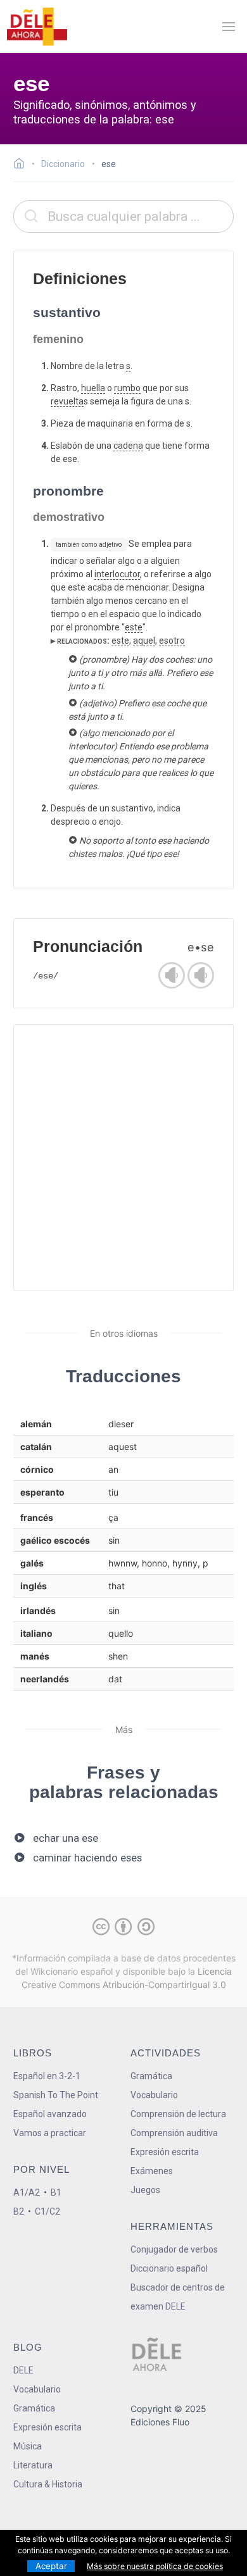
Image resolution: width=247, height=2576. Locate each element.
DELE (23, 2370)
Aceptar (51, 2566)
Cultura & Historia (48, 2484)
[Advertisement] (123, 1158)
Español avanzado (50, 2114)
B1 (56, 2192)
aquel (144, 641)
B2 (19, 2211)
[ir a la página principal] (37, 27)
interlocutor (117, 574)
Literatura (33, 2465)
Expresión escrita (165, 2152)
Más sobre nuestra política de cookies (155, 2566)
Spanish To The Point (56, 2095)
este (134, 627)
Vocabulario (154, 2095)
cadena (128, 446)
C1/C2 (47, 2211)
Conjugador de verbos (174, 2249)
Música (28, 2446)
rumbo (127, 388)
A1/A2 (27, 2192)
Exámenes (152, 2171)
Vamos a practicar (50, 2133)
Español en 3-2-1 (47, 2076)
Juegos (145, 2190)
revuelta (67, 401)
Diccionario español (169, 2268)
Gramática (151, 2076)
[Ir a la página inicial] (22, 165)
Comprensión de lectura (178, 2114)
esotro (172, 641)
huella (93, 388)
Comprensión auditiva (174, 2133)
